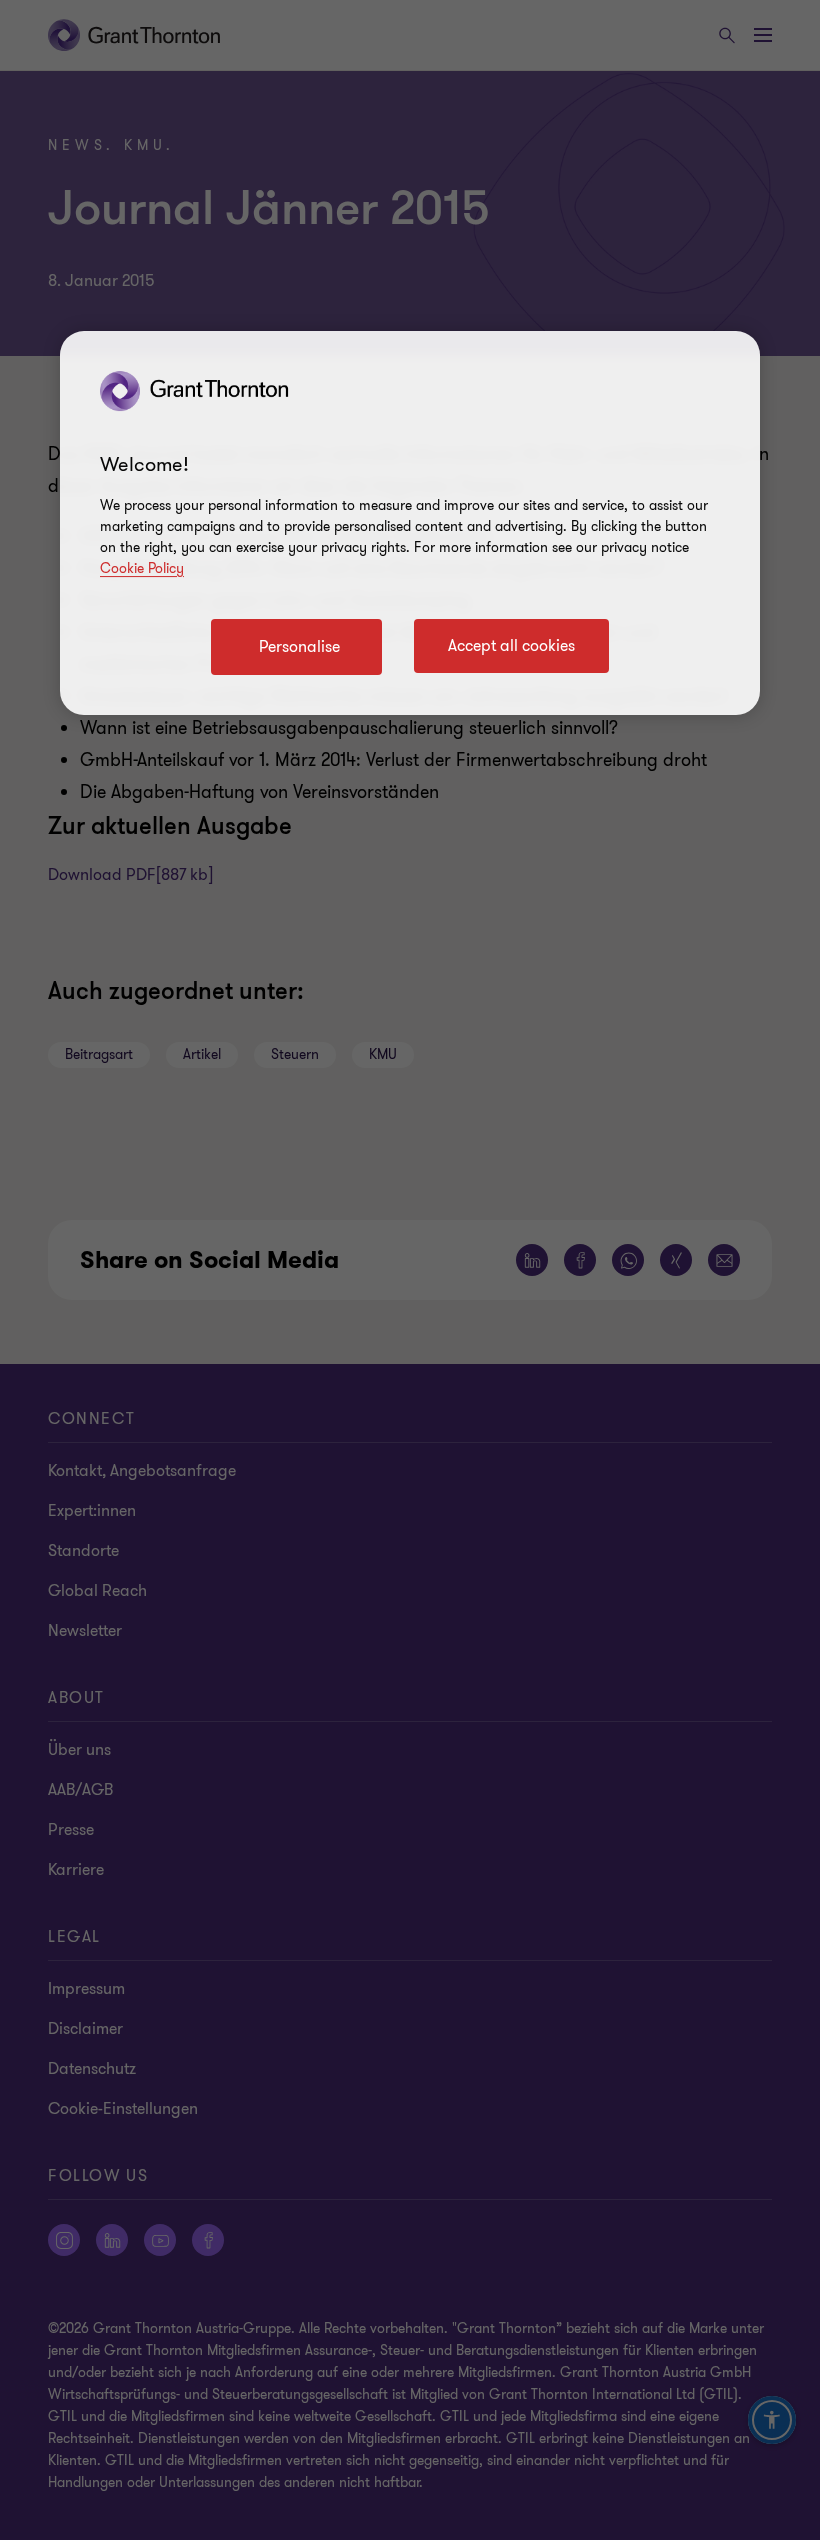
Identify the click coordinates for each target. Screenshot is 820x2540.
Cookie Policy (142, 568)
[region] (410, 523)
